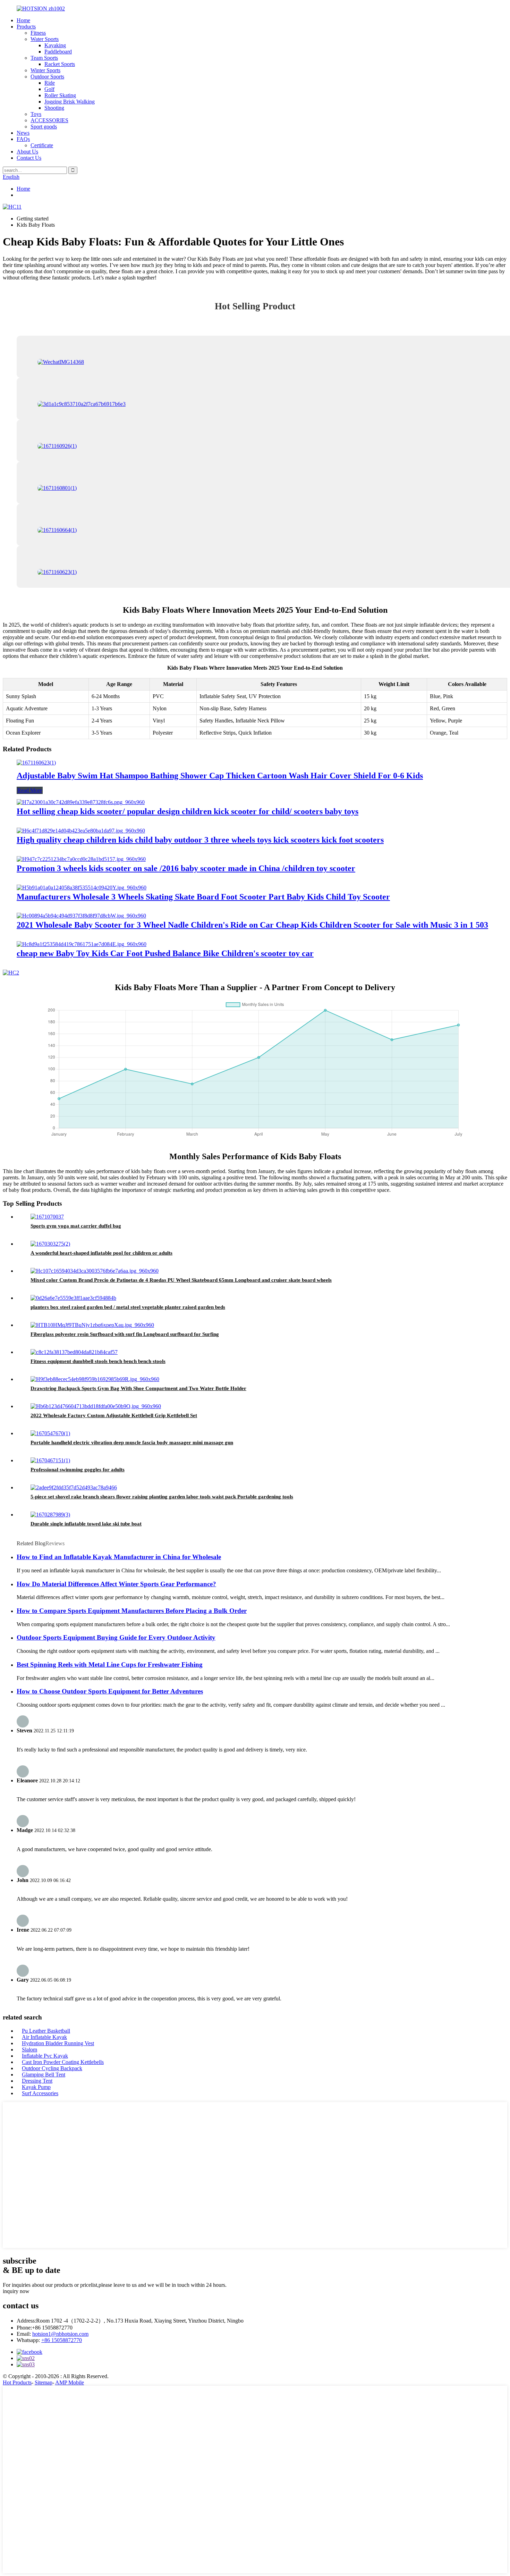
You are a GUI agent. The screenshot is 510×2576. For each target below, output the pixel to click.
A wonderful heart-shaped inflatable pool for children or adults (101, 1253)
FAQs (23, 139)
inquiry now (16, 2291)
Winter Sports (45, 70)
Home (23, 20)
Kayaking (55, 45)
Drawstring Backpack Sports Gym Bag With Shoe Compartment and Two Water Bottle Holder (138, 1388)
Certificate (42, 145)
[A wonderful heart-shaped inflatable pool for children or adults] (50, 1244)
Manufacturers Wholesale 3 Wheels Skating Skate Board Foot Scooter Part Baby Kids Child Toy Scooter (203, 897)
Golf (49, 89)
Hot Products (17, 2382)
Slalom (29, 2050)
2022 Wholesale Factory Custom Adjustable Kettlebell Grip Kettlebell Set (114, 1415)
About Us (27, 152)
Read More (30, 790)
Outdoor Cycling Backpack (52, 2068)
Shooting (54, 108)
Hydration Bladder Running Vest (58, 2043)
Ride (50, 83)
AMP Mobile (70, 2382)
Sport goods (44, 127)
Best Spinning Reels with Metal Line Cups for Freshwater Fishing (110, 1665)
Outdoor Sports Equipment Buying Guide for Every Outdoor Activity (116, 1637)
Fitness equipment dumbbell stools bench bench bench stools (98, 1361)
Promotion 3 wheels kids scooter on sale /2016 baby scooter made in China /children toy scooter (186, 868)
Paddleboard (58, 52)
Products (26, 27)
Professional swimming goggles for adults (78, 1470)
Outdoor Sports (47, 77)
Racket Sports (60, 64)
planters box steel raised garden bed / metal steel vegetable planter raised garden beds (128, 1307)
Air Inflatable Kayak (44, 2037)
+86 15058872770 (62, 2340)
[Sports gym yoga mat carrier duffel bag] (47, 1217)
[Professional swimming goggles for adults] (50, 1460)
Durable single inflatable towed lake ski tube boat (86, 1524)
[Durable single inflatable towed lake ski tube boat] (50, 1515)
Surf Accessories (40, 2093)
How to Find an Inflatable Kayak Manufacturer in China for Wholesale (119, 1557)
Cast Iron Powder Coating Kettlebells (63, 2062)
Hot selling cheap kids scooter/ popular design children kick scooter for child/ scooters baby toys (188, 811)
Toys (36, 114)
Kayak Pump (36, 2087)
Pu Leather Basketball (46, 2031)
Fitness (38, 33)
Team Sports (44, 58)
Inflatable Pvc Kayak (45, 2056)
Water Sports (45, 39)
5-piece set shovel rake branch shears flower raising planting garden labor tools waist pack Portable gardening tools (162, 1497)
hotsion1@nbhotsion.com (60, 2334)
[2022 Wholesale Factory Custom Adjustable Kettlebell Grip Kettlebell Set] (96, 1406)
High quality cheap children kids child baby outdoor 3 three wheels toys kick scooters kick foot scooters (200, 840)
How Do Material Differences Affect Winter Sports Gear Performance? (116, 1584)
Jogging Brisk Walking (70, 102)
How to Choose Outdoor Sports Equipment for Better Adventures (110, 1691)
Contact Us (29, 158)
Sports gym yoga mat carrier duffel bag (76, 1226)
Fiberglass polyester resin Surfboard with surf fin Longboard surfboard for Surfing (125, 1334)
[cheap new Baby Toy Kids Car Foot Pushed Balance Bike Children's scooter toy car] (82, 944)
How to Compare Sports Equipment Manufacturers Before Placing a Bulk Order (132, 1611)
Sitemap (44, 2382)
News (23, 133)
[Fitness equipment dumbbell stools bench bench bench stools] (74, 1352)
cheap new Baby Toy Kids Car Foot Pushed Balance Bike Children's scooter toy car (165, 953)
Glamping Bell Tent (44, 2075)
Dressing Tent (37, 2081)
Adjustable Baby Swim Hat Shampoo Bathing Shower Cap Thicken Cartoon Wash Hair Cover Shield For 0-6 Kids (220, 776)
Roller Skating (60, 95)
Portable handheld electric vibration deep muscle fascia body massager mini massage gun (132, 1442)
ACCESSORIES (49, 120)
